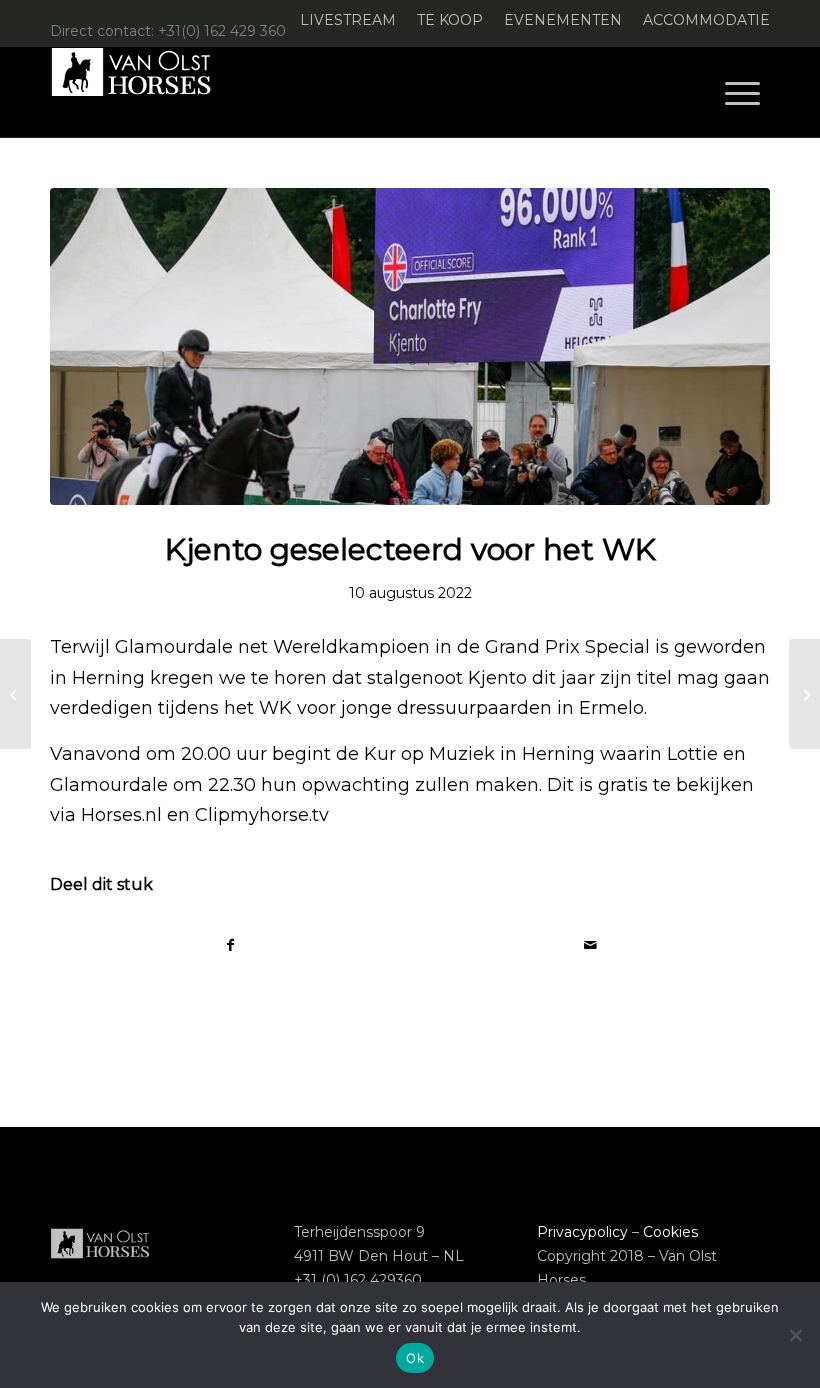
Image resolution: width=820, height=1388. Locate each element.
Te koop (450, 20)
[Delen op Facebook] (230, 945)
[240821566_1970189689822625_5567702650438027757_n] (410, 346)
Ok (415, 1358)
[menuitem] (348, 20)
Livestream (348, 20)
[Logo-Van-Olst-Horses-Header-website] (144, 92)
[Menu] (742, 92)
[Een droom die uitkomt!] (804, 694)
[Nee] (795, 1335)
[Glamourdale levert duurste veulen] (15, 694)
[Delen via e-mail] (590, 945)
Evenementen (563, 20)
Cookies (670, 1232)
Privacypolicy (582, 1232)
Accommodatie (706, 20)
